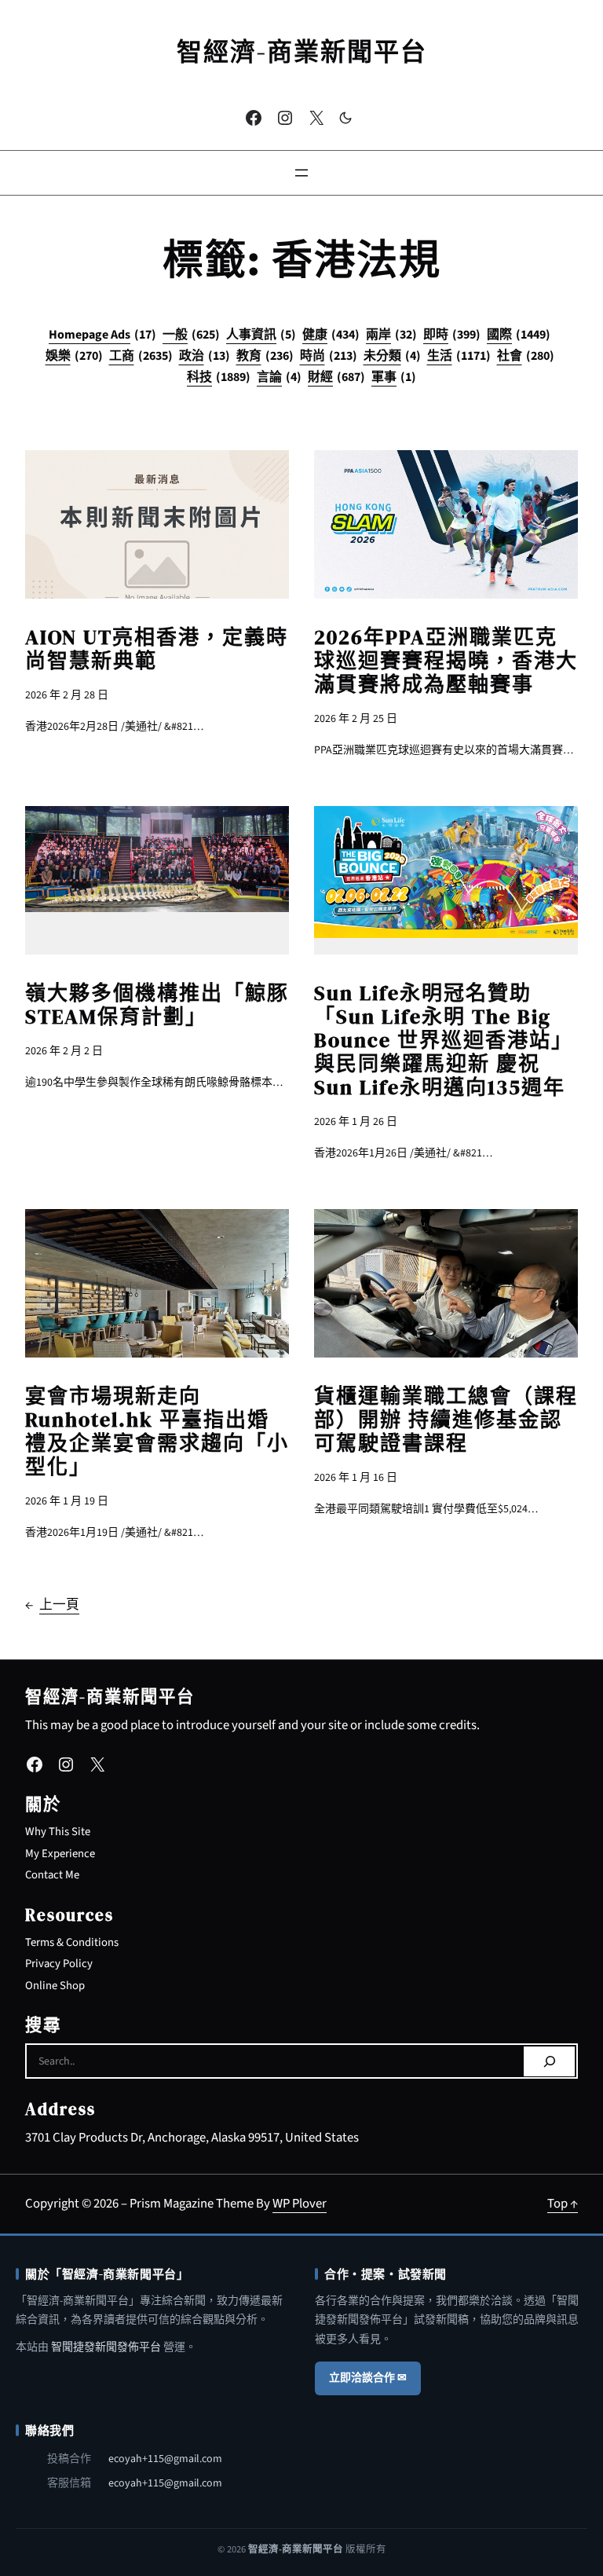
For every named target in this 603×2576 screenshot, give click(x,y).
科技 (219, 377)
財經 (336, 377)
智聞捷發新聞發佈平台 (106, 2347)
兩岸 (391, 335)
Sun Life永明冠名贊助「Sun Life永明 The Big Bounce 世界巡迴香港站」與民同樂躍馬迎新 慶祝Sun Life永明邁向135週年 (444, 1040)
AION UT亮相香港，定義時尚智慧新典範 (157, 649)
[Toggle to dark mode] (345, 118)
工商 (141, 356)
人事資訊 (261, 335)
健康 (331, 335)
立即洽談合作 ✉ (368, 2378)
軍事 (394, 377)
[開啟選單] (301, 173)
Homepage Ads (102, 335)
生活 (459, 356)
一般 (191, 335)
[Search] (549, 2061)
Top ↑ (563, 2204)
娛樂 (74, 356)
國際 (519, 335)
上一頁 (52, 1605)
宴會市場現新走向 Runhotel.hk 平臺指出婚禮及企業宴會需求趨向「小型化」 (157, 1431)
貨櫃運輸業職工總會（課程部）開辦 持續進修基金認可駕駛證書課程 (446, 1420)
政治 (205, 356)
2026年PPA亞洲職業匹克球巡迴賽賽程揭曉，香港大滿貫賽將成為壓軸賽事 (446, 661)
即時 (452, 335)
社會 (526, 356)
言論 (279, 377)
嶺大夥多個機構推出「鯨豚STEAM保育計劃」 (157, 1005)
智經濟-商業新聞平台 (302, 52)
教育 (265, 356)
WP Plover (300, 2204)
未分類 (392, 356)
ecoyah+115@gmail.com (165, 2459)
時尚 (329, 356)
